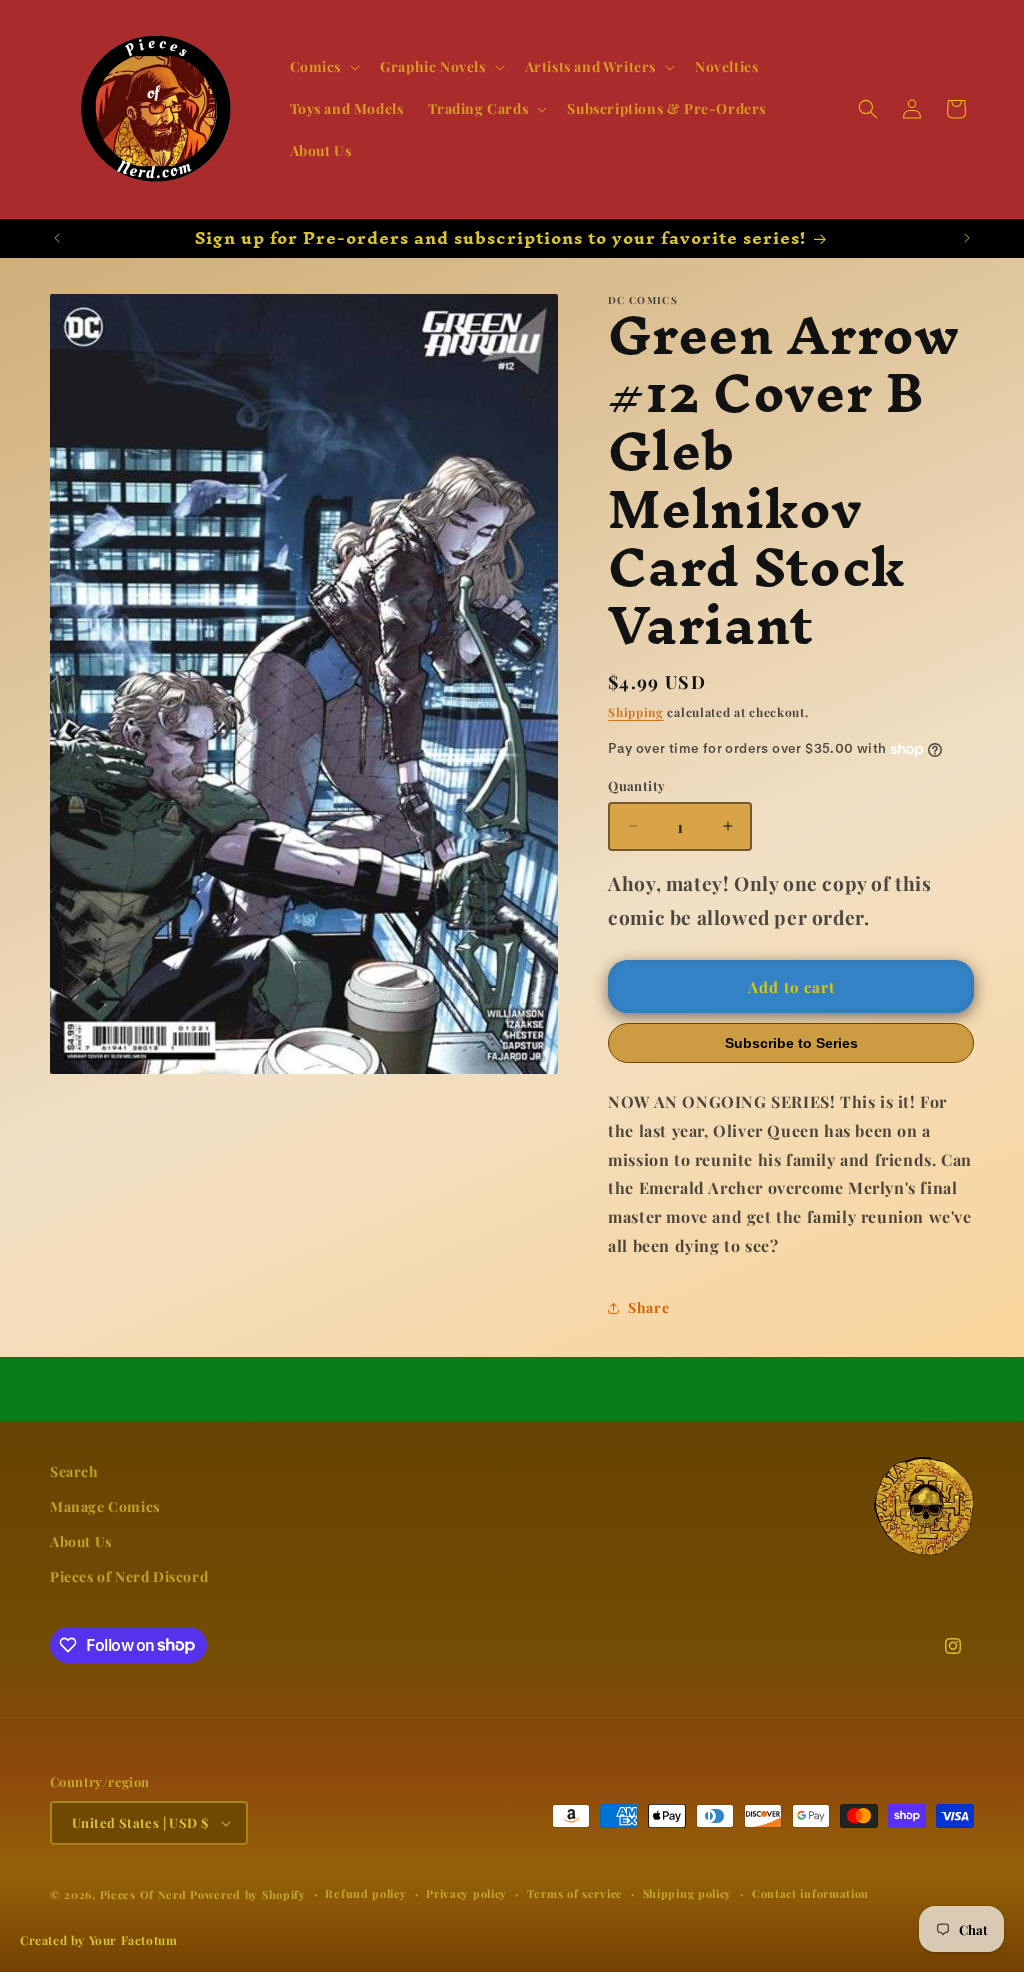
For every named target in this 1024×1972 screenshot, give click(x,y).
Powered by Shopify (248, 1894)
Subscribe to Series (791, 1043)
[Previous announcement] (57, 238)
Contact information (810, 1893)
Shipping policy (688, 1893)
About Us (81, 1541)
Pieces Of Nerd (143, 1894)
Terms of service (575, 1893)
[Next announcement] (967, 238)
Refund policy (365, 1893)
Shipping (636, 712)
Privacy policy (466, 1893)
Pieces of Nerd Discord (129, 1576)
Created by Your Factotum (98, 1940)
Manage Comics (105, 1506)
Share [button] (648, 1307)
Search (74, 1471)
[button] (323, 67)
